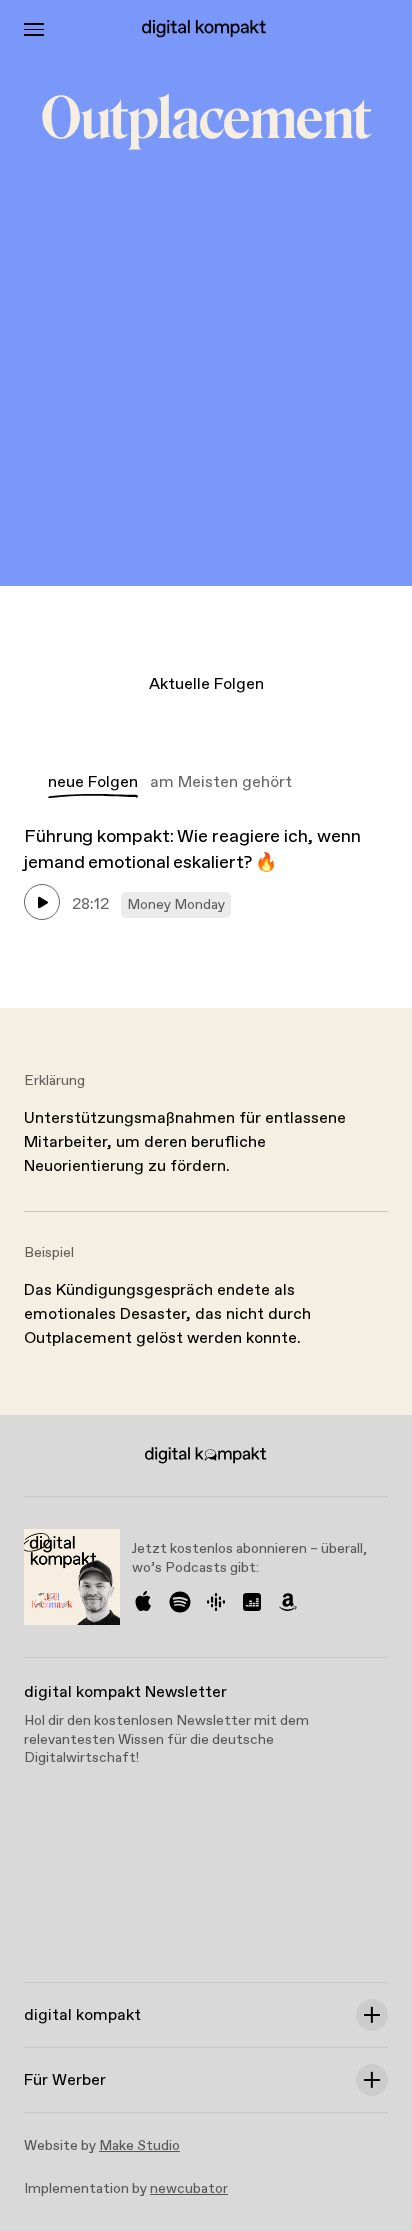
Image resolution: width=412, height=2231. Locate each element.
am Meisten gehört (221, 782)
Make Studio (139, 2146)
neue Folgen (93, 782)
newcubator (189, 2189)
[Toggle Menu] (34, 29)
